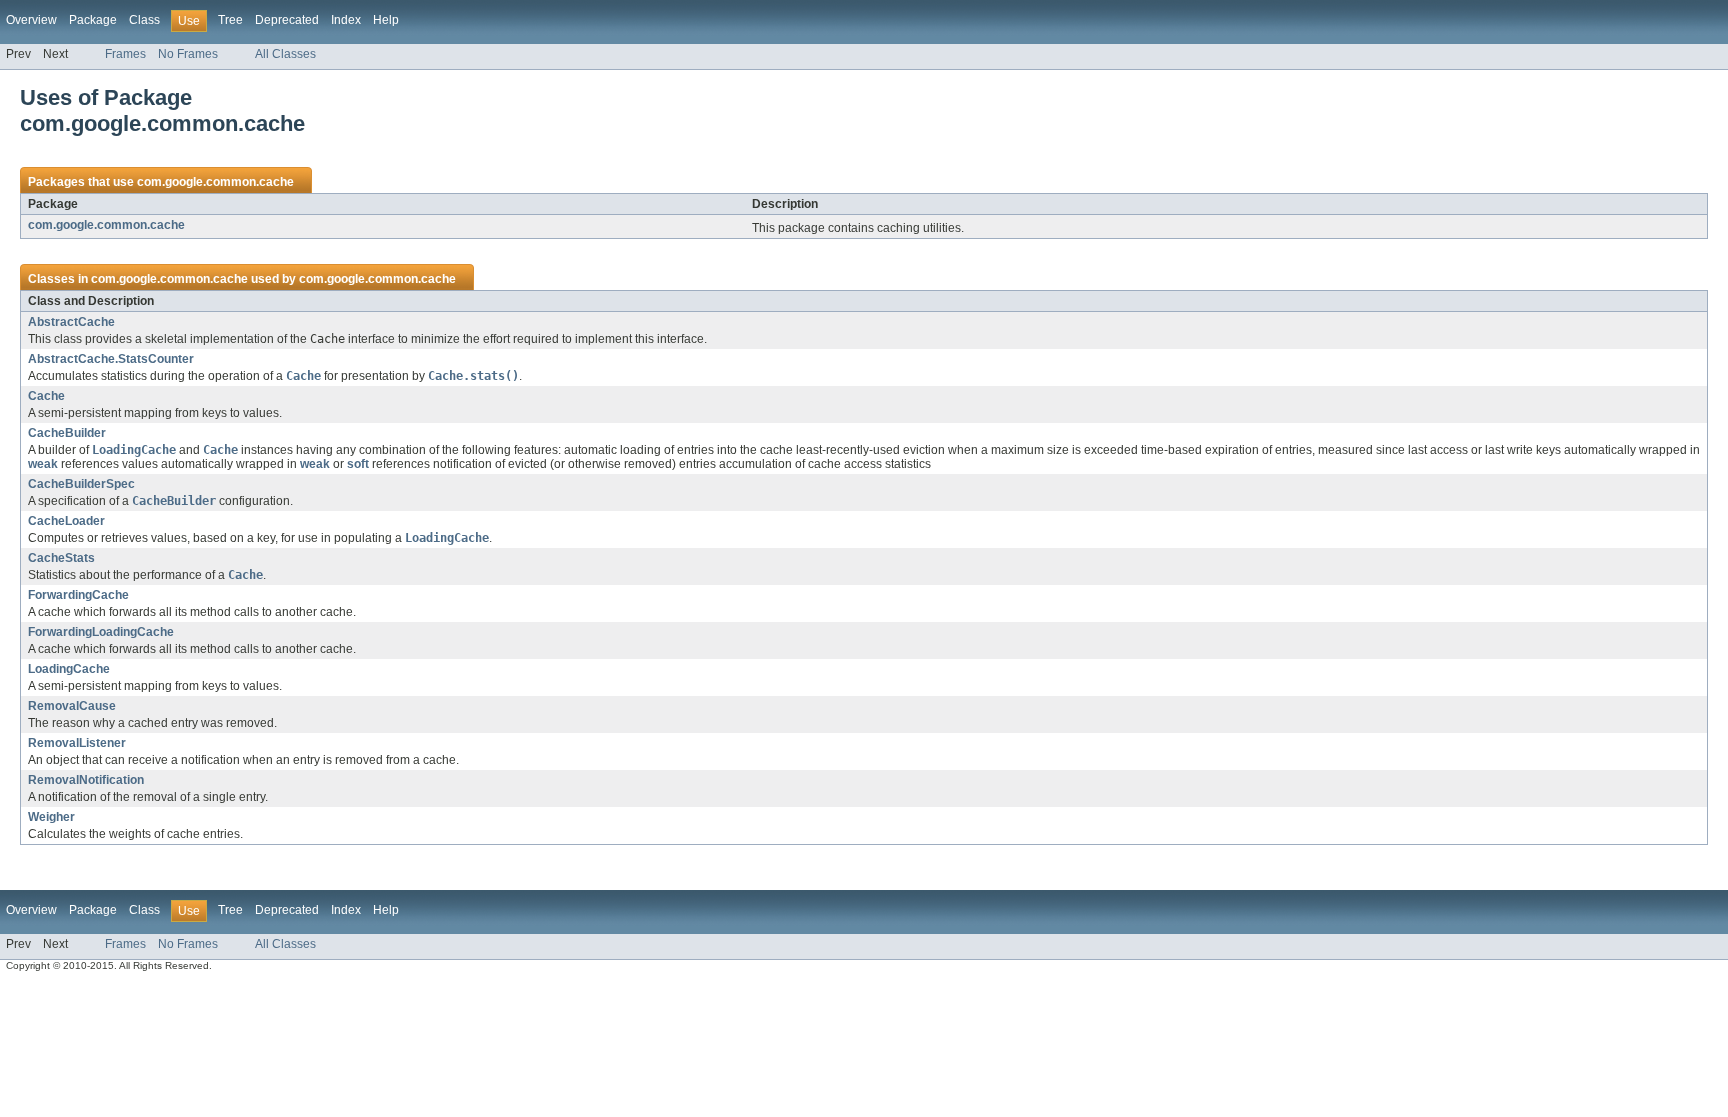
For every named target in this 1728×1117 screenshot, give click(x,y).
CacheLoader (66, 521)
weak (43, 464)
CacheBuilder (67, 433)
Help (386, 20)
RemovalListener (77, 743)
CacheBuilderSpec (81, 484)
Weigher (51, 817)
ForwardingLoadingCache (101, 632)
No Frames (188, 54)
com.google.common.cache (215, 182)
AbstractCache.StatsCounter (111, 359)
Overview (31, 20)
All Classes (285, 54)
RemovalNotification (86, 780)
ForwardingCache (78, 595)
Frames (125, 54)
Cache (46, 396)
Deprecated (287, 20)
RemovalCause (72, 706)
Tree (230, 20)
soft (358, 464)
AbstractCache (71, 322)
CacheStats (61, 558)
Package (93, 20)
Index (346, 20)
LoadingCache (69, 669)
